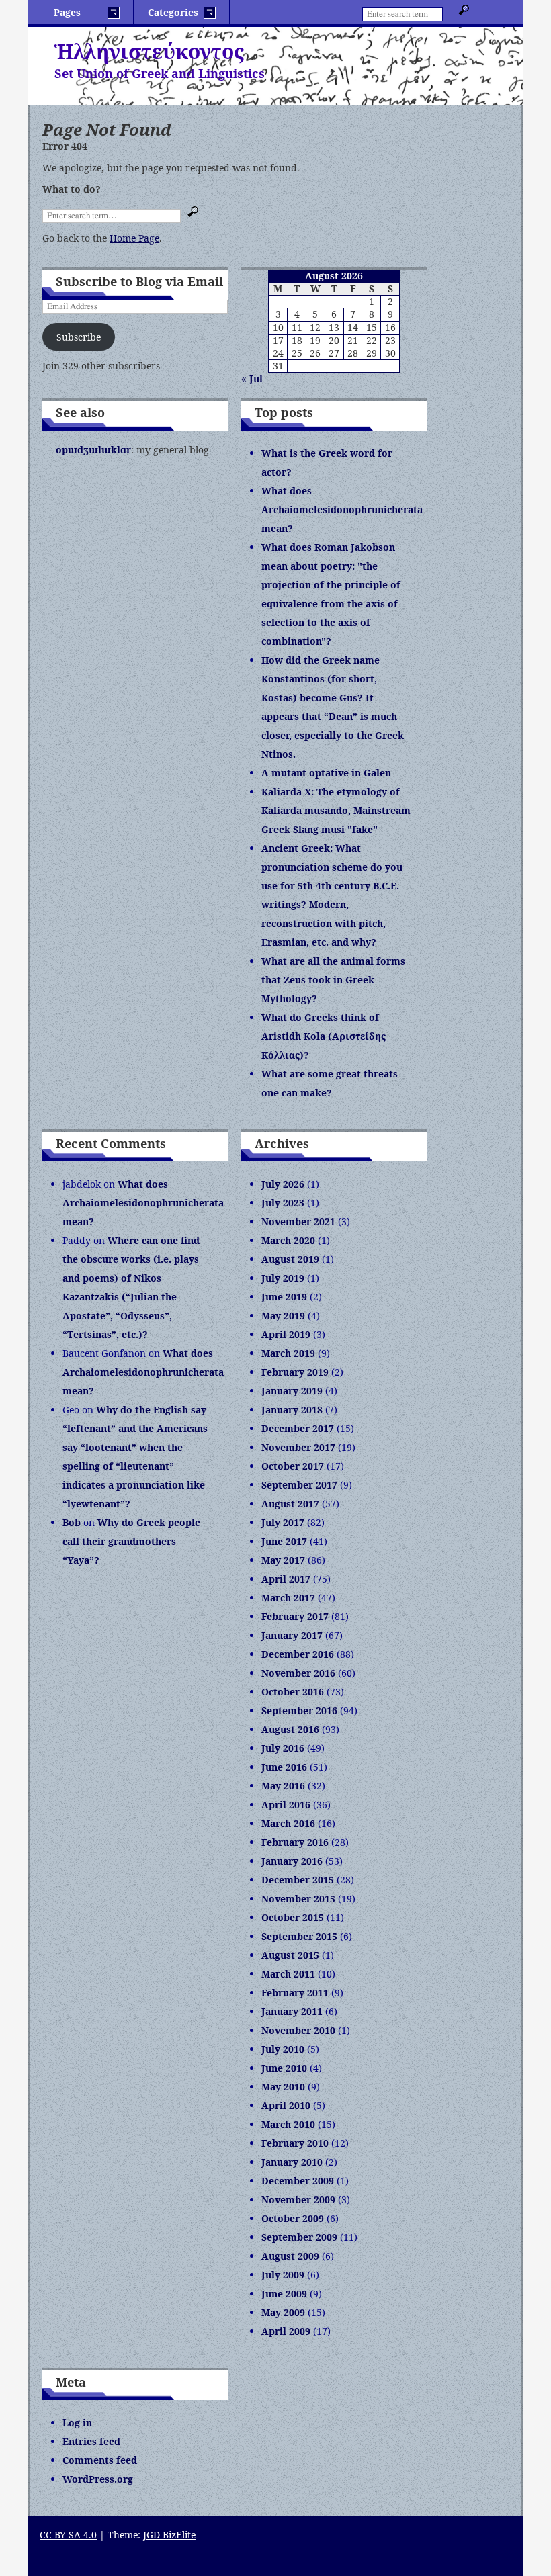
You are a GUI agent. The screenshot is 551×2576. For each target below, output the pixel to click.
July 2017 (283, 1522)
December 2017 (298, 1428)
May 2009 (283, 2312)
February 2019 (295, 1372)
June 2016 (284, 1767)
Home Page (134, 238)
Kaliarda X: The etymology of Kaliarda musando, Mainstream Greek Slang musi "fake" (336, 810)
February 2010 (295, 2143)
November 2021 (298, 1222)
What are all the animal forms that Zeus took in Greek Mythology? (333, 980)
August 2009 (290, 2256)
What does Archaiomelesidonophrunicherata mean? (342, 509)
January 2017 (292, 1635)
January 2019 (292, 1391)
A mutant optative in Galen (326, 773)
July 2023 (283, 1203)
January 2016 (292, 1861)
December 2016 (298, 1654)
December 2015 (298, 1880)
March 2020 (288, 1240)
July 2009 (283, 2275)
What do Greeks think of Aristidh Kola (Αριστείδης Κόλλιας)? (324, 1036)
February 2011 (295, 1993)
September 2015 (299, 1936)
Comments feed (100, 2460)
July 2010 (283, 2049)
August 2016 (290, 1729)
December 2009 (298, 2181)
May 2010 (283, 2087)
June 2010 (284, 2068)
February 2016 (295, 1842)
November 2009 (298, 2200)
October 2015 (293, 1917)
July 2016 (283, 1748)
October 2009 (293, 2218)
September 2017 (299, 1485)
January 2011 (292, 2011)
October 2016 (293, 1692)
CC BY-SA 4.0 (68, 2535)
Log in (77, 2423)
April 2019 (286, 1334)
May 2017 (283, 1560)
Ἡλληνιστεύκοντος (149, 51)
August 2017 (290, 1504)
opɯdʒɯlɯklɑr (93, 450)
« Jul (252, 379)
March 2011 (288, 1974)
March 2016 (288, 1823)
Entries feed (91, 2441)
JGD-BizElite (169, 2535)
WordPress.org (98, 2479)
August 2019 (290, 1259)
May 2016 (283, 1786)
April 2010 (286, 2105)
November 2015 (298, 1899)
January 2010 (292, 2162)
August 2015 (290, 1955)
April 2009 (286, 2331)
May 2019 (283, 1316)
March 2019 (288, 1353)
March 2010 (288, 2124)
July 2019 (283, 1278)
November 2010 (298, 2030)
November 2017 (298, 1447)
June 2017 (284, 1541)
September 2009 (299, 2237)
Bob (72, 1522)
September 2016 (299, 1711)
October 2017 (293, 1466)
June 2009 (284, 2294)
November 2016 (298, 1673)
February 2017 (295, 1616)
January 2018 (292, 1410)
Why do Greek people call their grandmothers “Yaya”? (131, 1541)
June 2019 (284, 1297)
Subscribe (79, 337)
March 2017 (288, 1598)
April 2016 (286, 1805)
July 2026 (283, 1184)
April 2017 (286, 1579)
